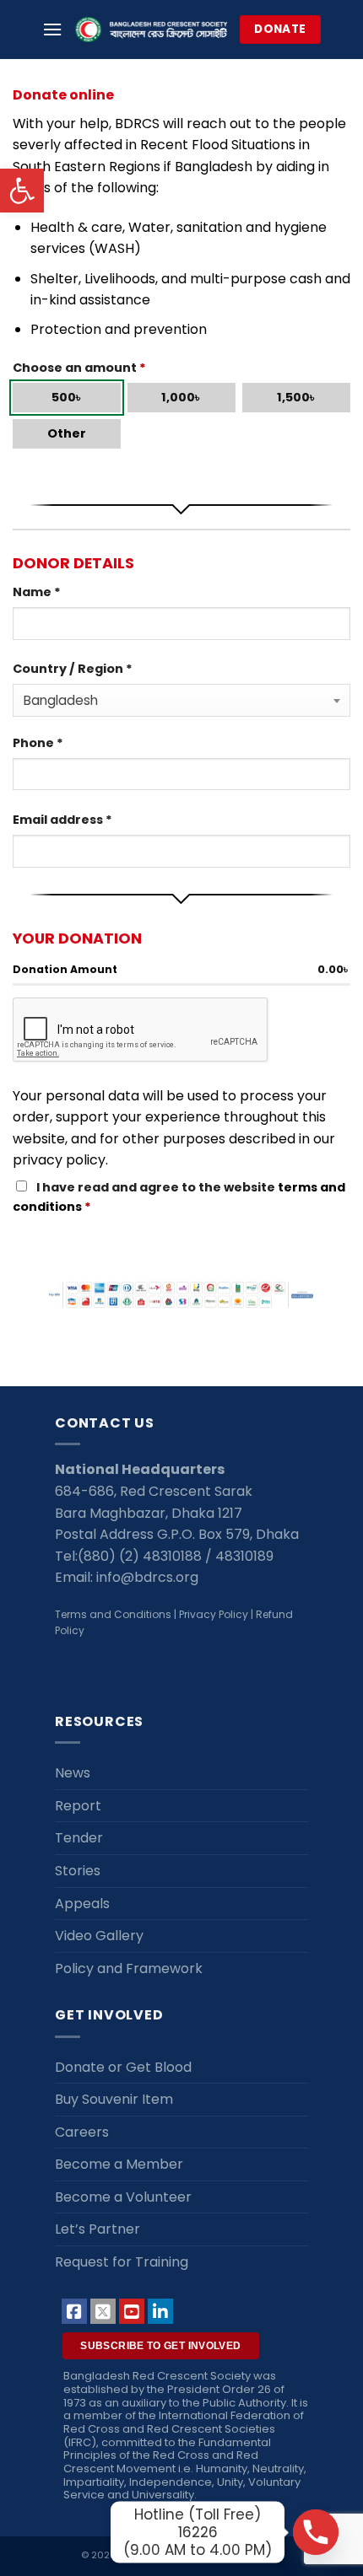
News (73, 1773)
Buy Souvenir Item (114, 2099)
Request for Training (122, 2262)
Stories (78, 1871)
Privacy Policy (214, 1614)
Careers (82, 2132)
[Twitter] (103, 2311)
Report (78, 1806)
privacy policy (59, 1160)
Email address (62, 820)
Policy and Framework (129, 1968)
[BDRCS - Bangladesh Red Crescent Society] (151, 30)
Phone (38, 743)
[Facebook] (74, 2311)
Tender (79, 1838)
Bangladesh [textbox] (61, 700)
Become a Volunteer (123, 2197)
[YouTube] (132, 2311)
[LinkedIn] (160, 2311)
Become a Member (119, 2164)
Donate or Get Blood (123, 2067)
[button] (22, 191)
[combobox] (181, 700)
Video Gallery (99, 1936)
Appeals (82, 1904)
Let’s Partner (98, 2229)
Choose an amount (79, 368)
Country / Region (73, 669)
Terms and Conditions (113, 1614)
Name (37, 592)
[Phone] (316, 2532)
